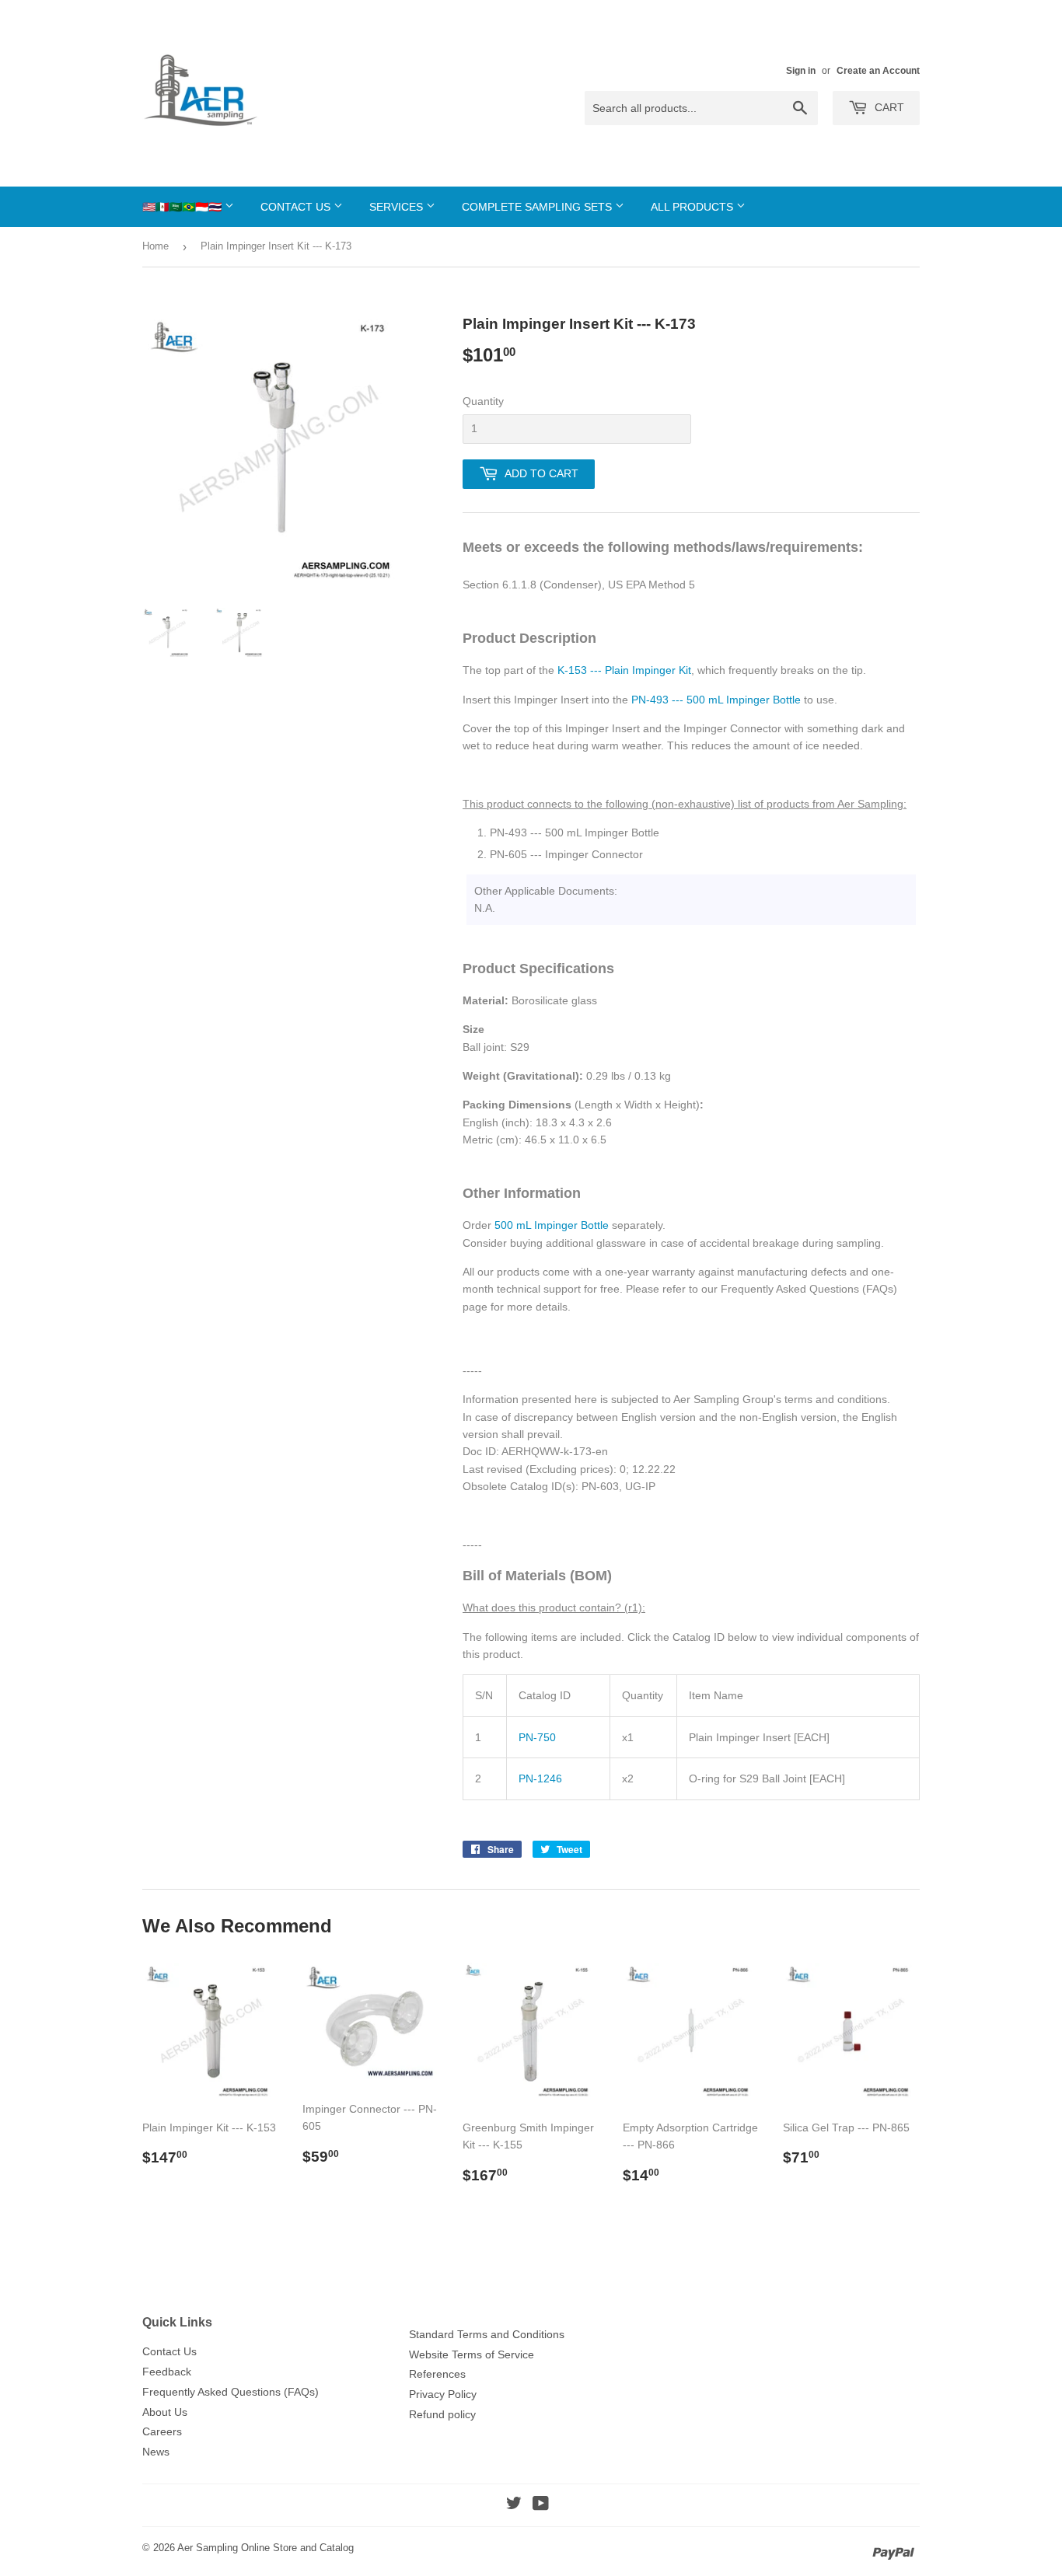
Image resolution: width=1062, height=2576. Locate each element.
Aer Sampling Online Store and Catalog (265, 2548)
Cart (888, 107)
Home (155, 246)
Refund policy (442, 2414)
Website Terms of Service (472, 2354)
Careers (162, 2431)
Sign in (801, 71)
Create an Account (878, 71)
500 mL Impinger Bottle (552, 1225)
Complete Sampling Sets (538, 207)
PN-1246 (540, 1778)
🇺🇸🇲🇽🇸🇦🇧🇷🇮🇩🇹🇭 (183, 207)
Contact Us (297, 207)
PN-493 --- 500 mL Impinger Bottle (716, 700)
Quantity (483, 401)
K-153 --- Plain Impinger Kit (624, 670)
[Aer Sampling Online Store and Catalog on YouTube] (541, 2505)
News (156, 2452)
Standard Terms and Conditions (487, 2334)
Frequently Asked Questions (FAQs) (231, 2392)
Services (398, 207)
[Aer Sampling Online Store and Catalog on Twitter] (514, 2505)
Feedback (167, 2372)
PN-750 (537, 1737)
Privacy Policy (443, 2394)
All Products (693, 207)
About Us (165, 2412)
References (437, 2374)
